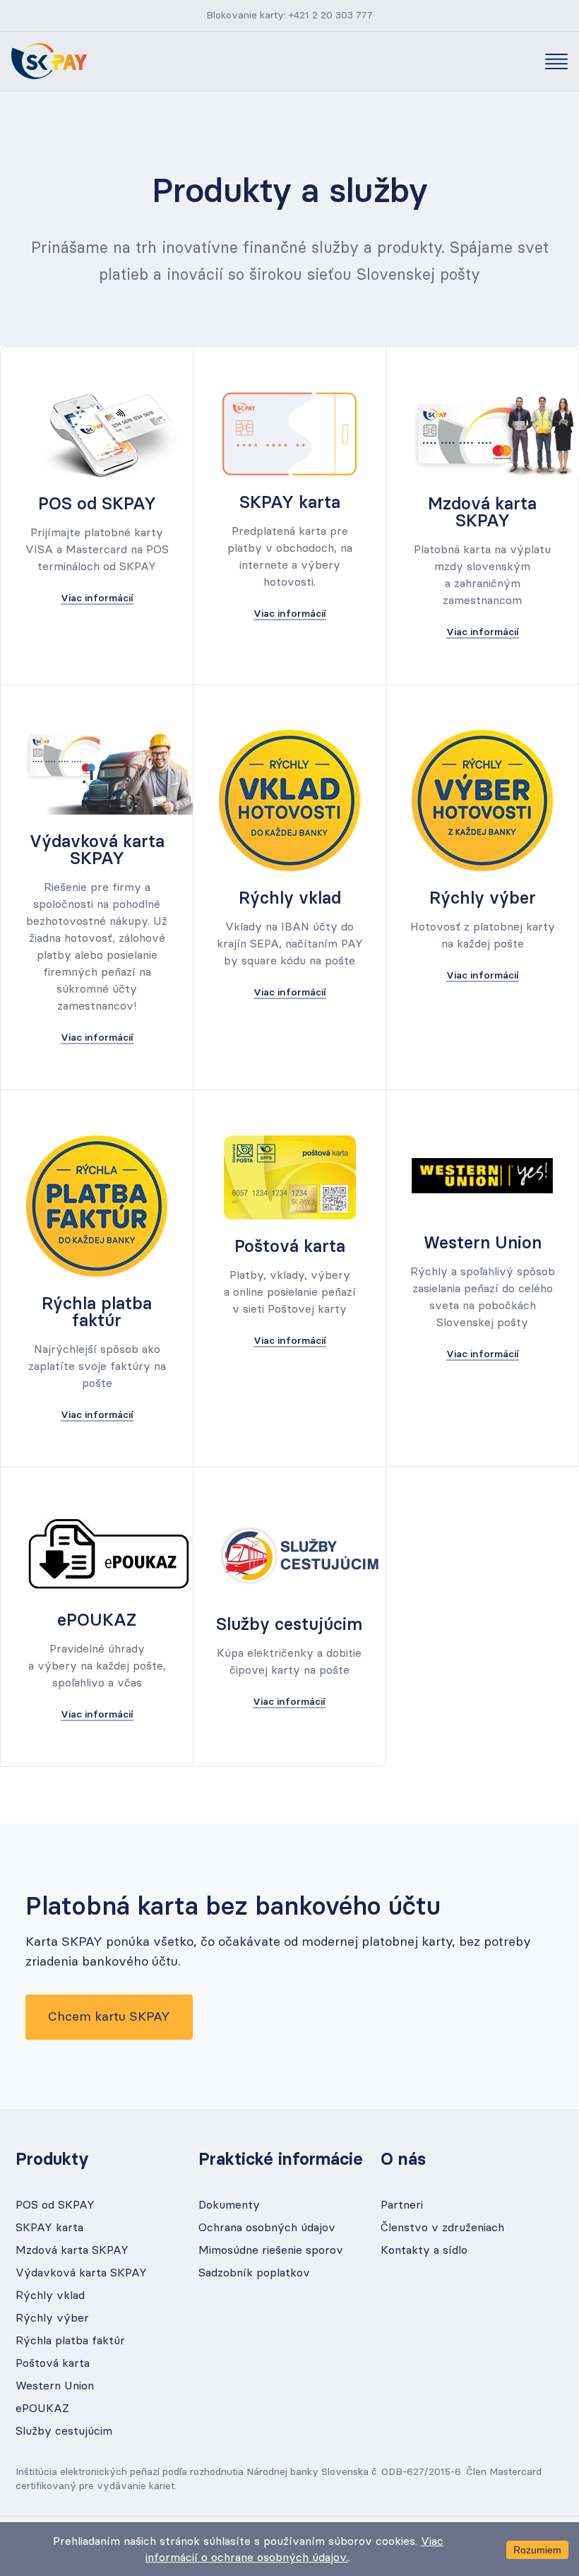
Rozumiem (537, 2550)
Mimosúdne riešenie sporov (271, 2250)
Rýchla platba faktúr (70, 2341)
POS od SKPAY (55, 2205)
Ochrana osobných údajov (267, 2228)
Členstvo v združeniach (442, 2228)
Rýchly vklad (50, 2296)
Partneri (402, 2205)
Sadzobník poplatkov (254, 2273)
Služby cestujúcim (64, 2431)
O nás (403, 2160)
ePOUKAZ (42, 2409)
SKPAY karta (49, 2228)
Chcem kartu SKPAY (109, 2017)
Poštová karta (53, 2363)
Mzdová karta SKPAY (72, 2250)
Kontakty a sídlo (424, 2250)
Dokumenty (229, 2205)
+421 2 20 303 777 (331, 16)
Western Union (55, 2386)
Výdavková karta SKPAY (81, 2273)
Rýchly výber (52, 2318)
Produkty (52, 2160)
